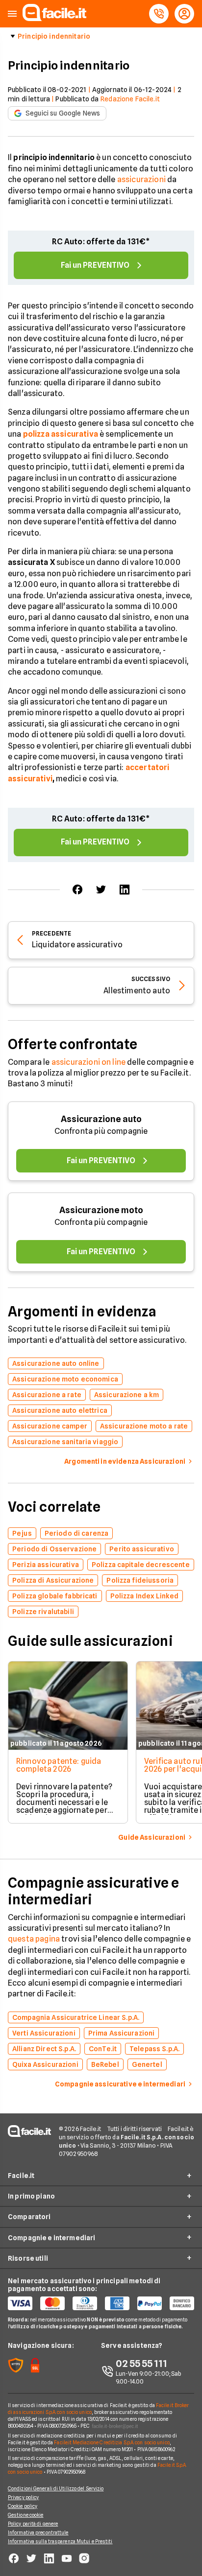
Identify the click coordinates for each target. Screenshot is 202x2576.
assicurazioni (141, 179)
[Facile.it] (54, 18)
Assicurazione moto (101, 1210)
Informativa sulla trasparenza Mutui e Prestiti (60, 2541)
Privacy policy (23, 2497)
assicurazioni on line (88, 1062)
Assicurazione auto (101, 1119)
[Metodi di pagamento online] (101, 2303)
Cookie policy (23, 2506)
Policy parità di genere (33, 2524)
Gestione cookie (26, 2515)
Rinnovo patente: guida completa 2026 (59, 1765)
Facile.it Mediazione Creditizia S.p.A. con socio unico (112, 2442)
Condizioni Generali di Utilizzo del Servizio (56, 2488)
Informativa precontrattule (38, 2532)
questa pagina (34, 1939)
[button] (12, 14)
